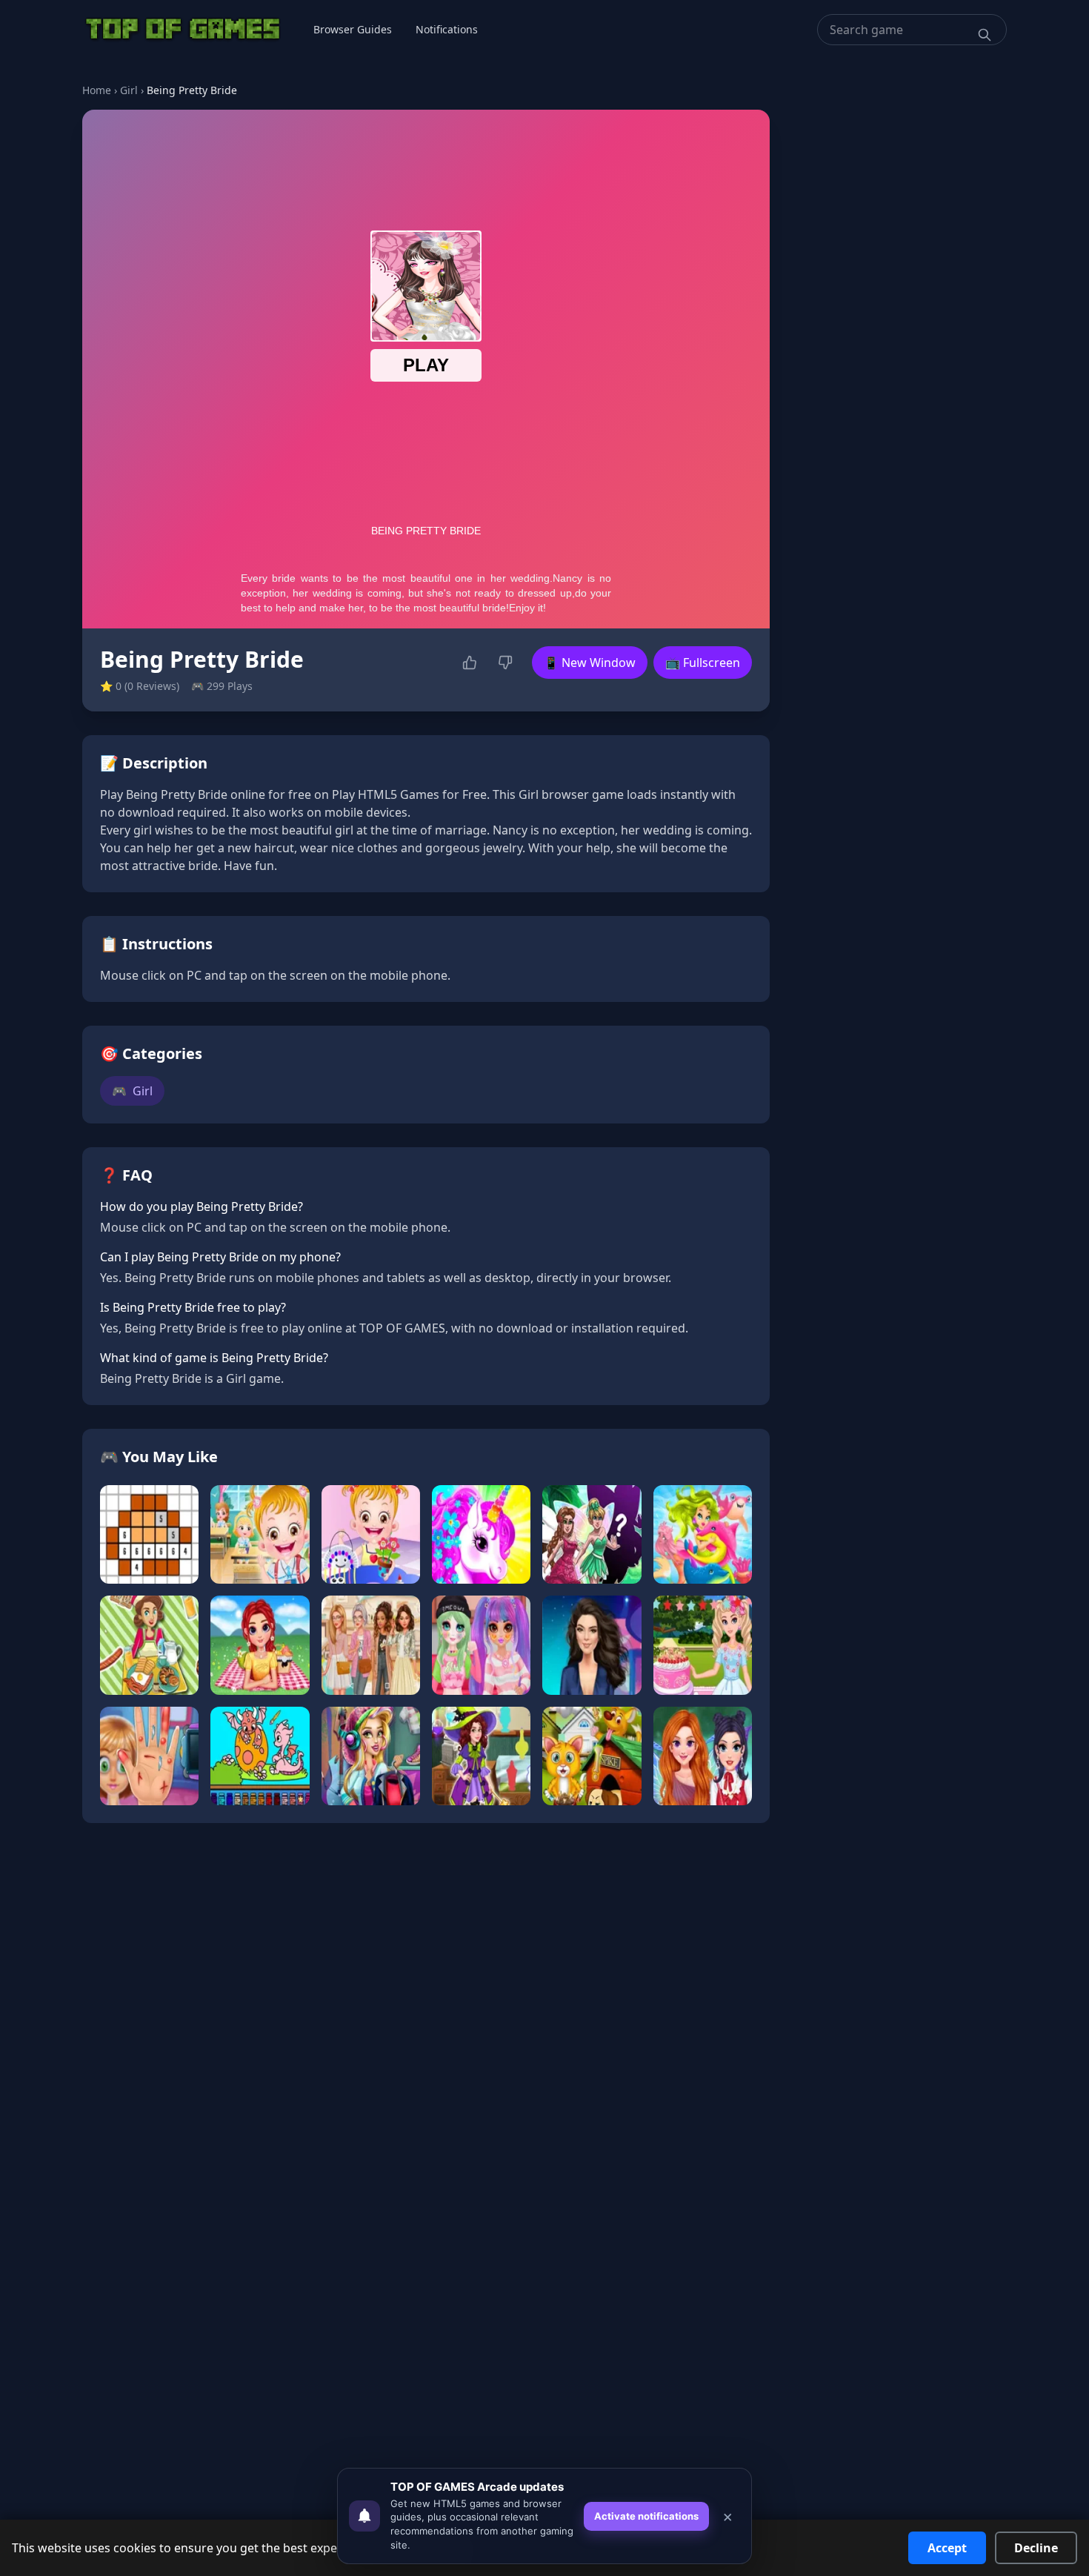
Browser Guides (353, 29)
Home (97, 90)
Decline (1036, 2548)
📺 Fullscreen (703, 663)
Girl (129, 90)
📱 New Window (590, 663)
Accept (947, 2548)
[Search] (985, 35)
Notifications (447, 29)
